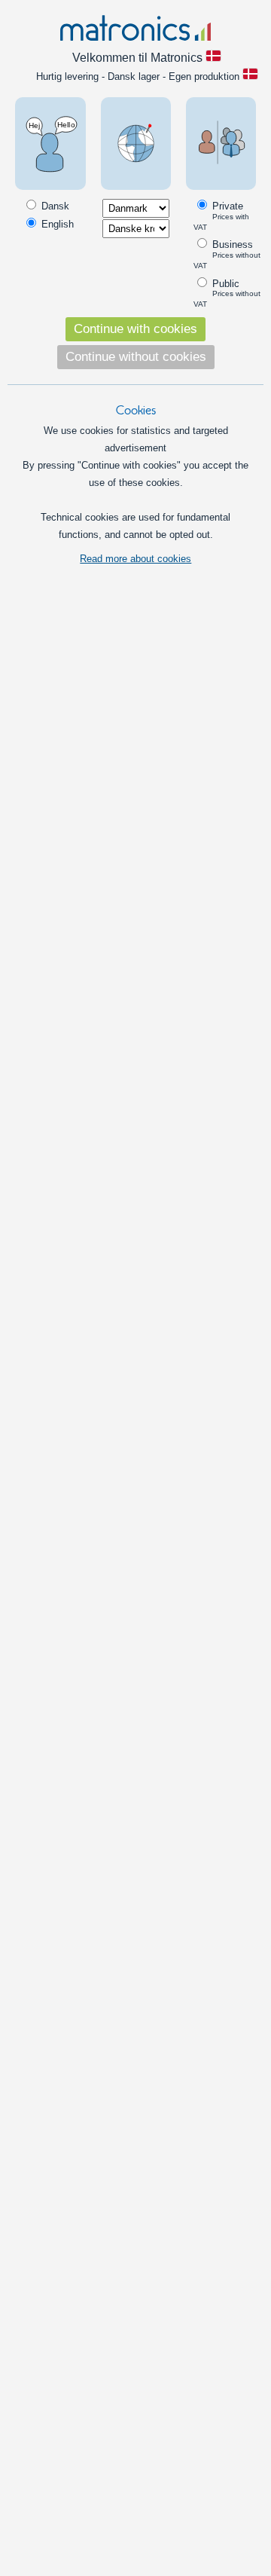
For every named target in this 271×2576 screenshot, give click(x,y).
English (56, 224)
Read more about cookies (135, 559)
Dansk (54, 206)
